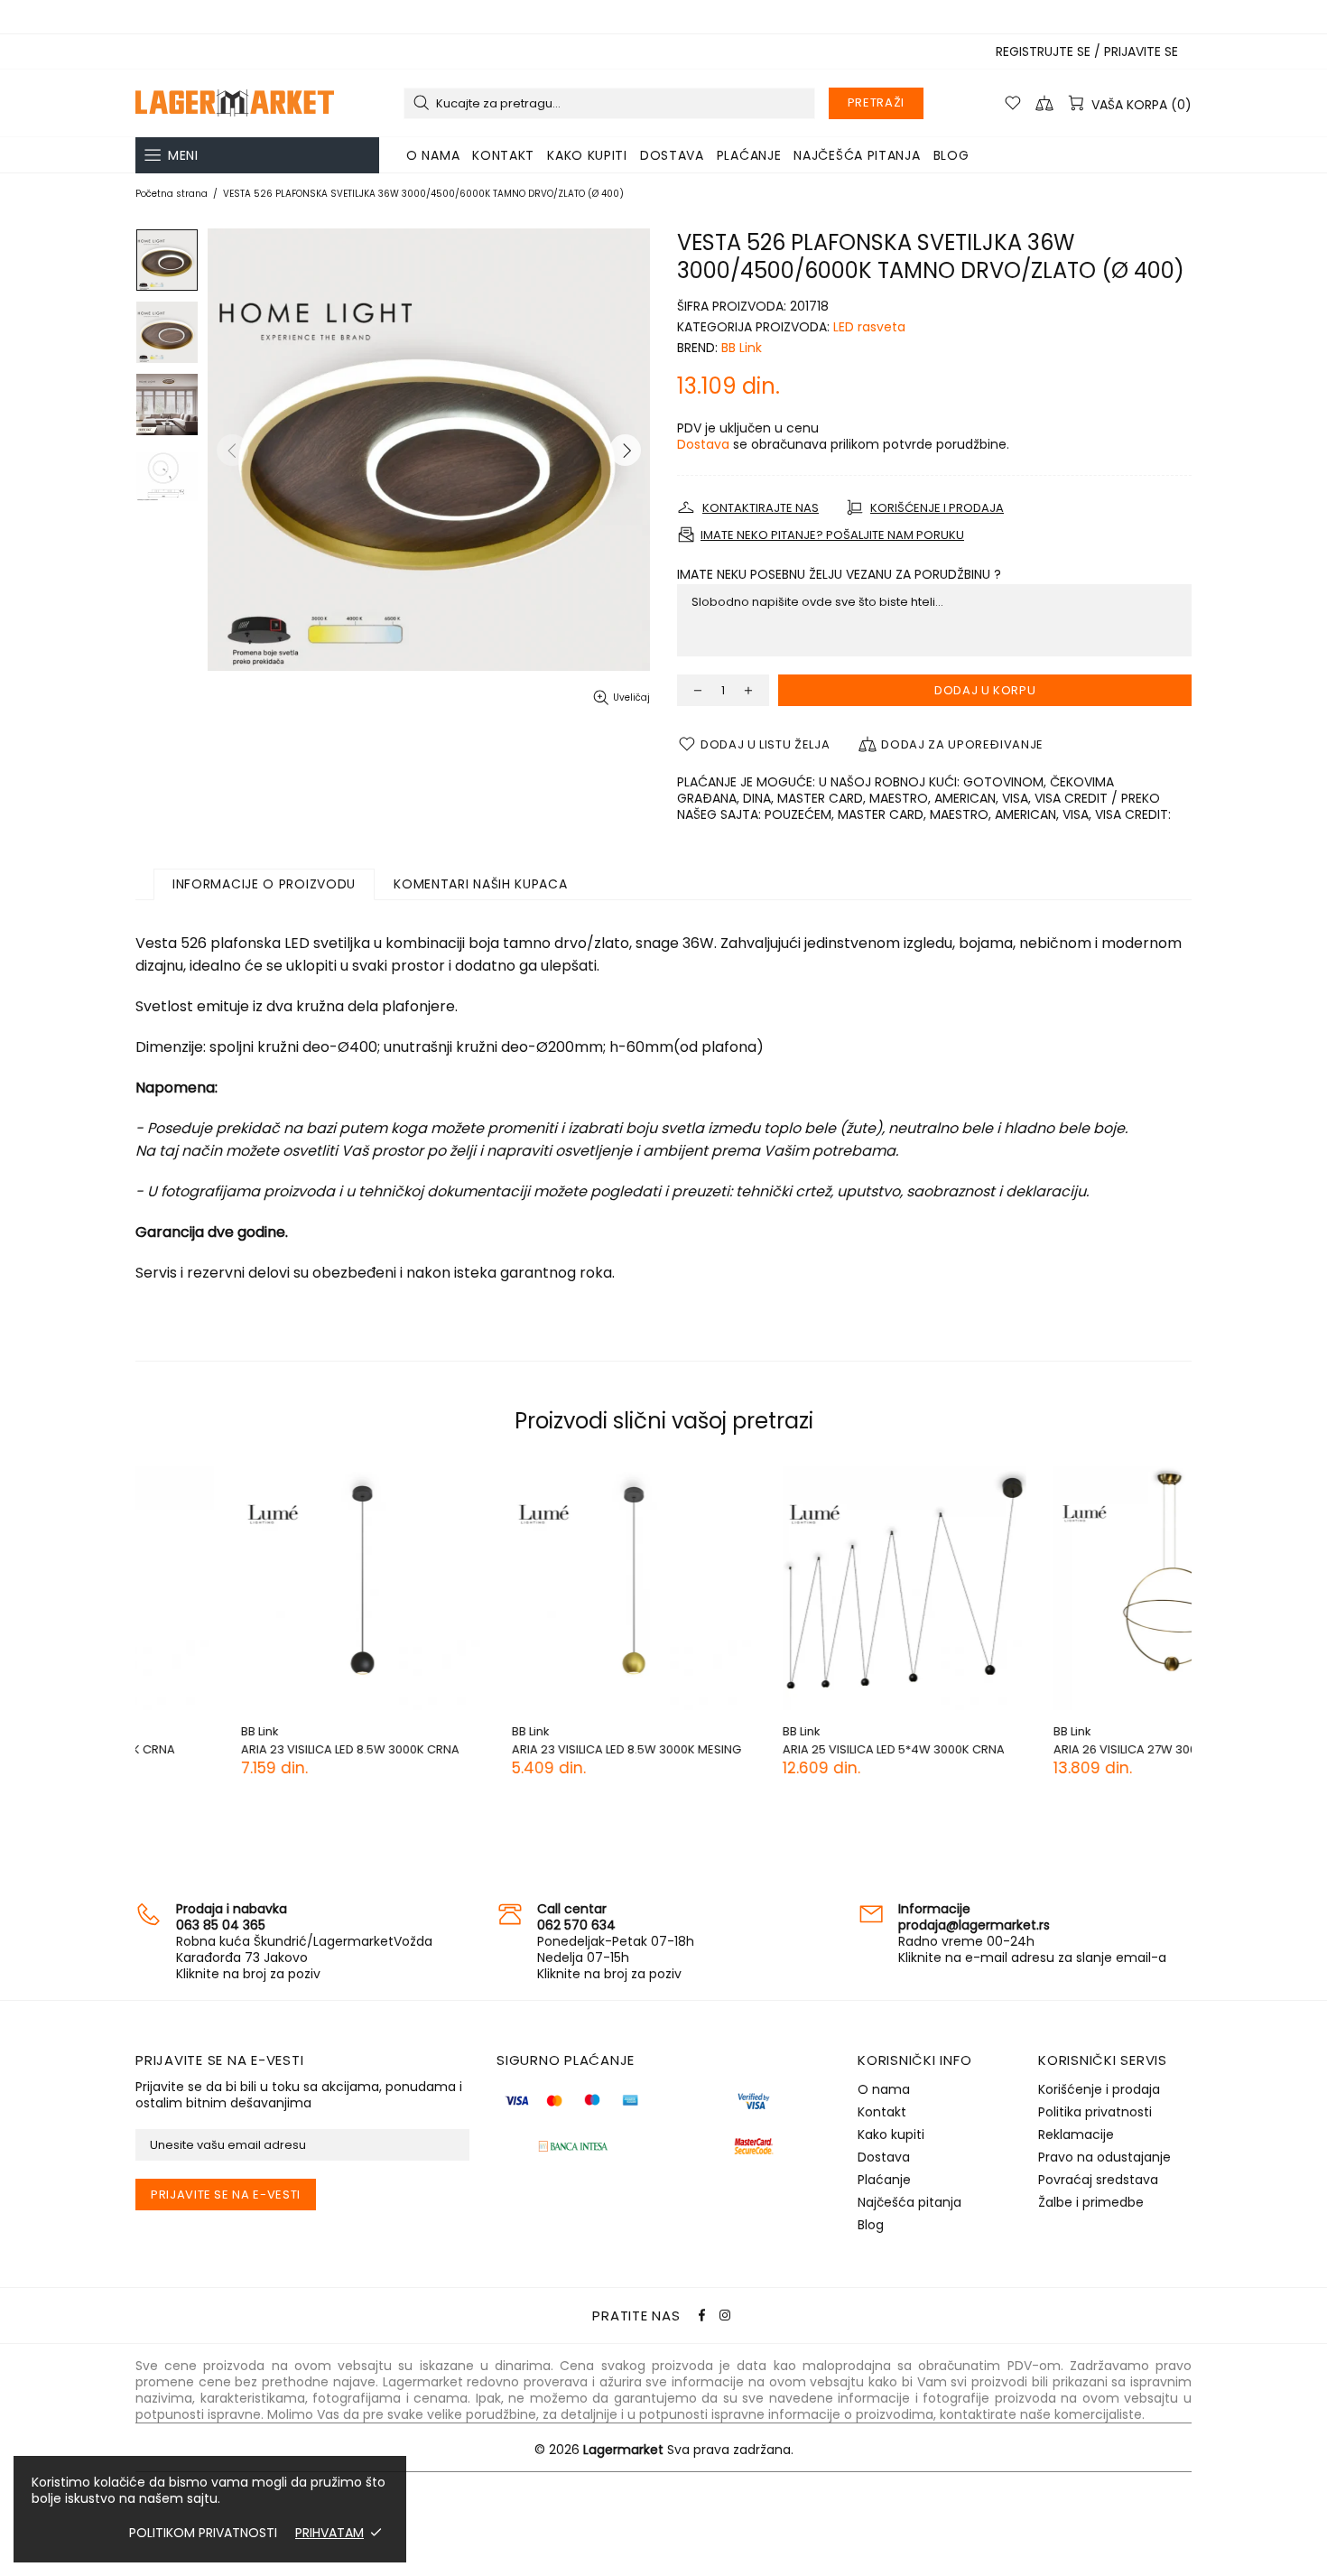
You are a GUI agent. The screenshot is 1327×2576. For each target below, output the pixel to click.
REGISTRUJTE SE (1043, 51)
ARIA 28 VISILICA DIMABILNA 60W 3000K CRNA (517, 1757)
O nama (884, 2089)
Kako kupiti (891, 2134)
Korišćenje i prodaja (1099, 2089)
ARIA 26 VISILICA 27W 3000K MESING (237, 1749)
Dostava (703, 444)
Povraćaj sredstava (1098, 2180)
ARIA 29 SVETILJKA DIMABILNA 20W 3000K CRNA (793, 1757)
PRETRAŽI (876, 102)
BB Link (742, 348)
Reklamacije (1076, 2134)
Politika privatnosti (1095, 2112)
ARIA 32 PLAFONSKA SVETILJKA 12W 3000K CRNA (1066, 1757)
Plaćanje (884, 2180)
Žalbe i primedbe (1091, 2202)
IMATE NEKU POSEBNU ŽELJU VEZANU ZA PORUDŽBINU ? (839, 574)
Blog (871, 2225)
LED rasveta (869, 327)
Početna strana (172, 194)
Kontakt (882, 2112)
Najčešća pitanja (909, 2202)
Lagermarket (235, 103)
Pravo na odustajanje (1104, 2157)
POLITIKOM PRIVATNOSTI (203, 2533)
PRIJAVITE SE (1141, 51)
